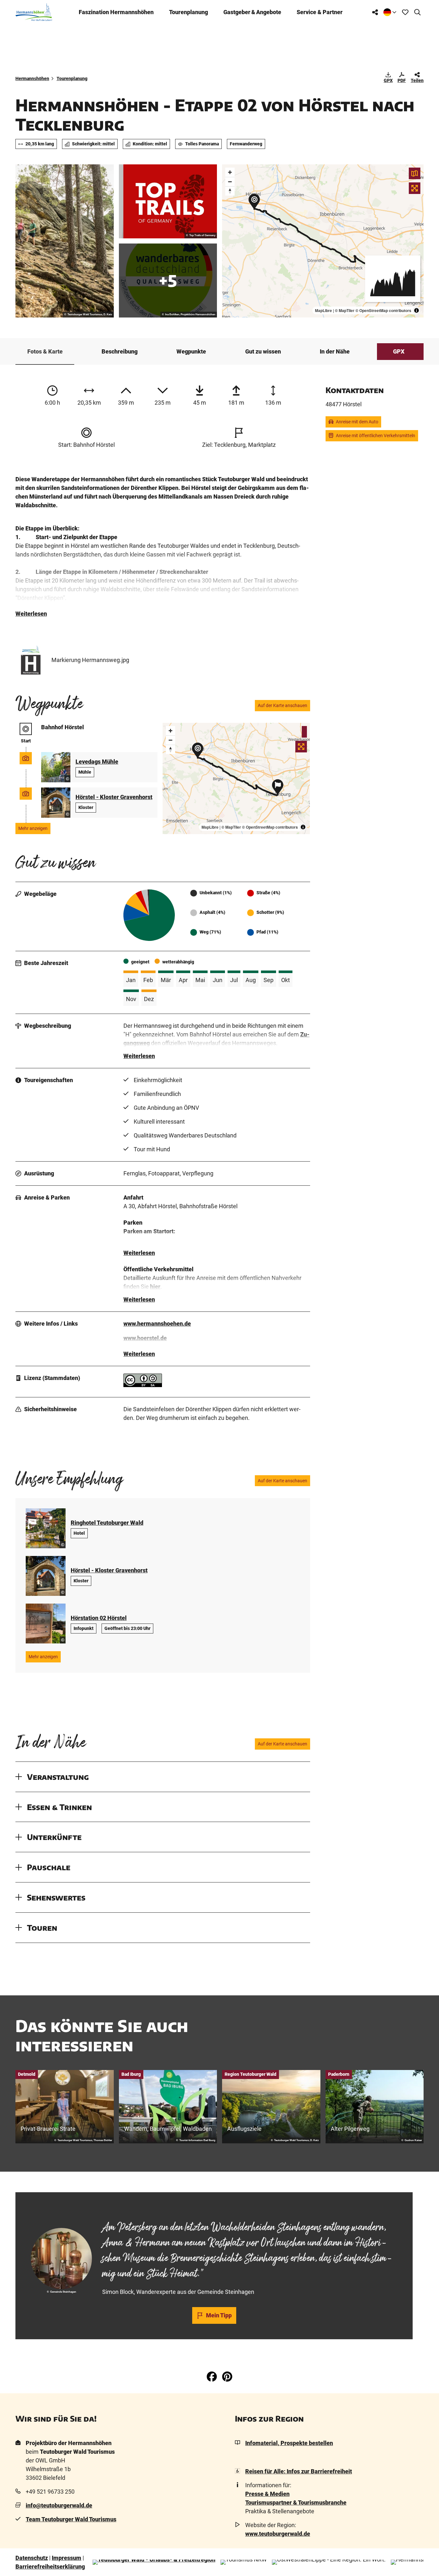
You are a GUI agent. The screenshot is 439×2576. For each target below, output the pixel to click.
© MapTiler (345, 310)
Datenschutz (32, 2558)
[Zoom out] (230, 182)
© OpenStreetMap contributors (383, 310)
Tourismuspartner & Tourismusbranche (296, 2502)
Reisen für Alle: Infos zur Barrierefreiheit (299, 2471)
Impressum (67, 2558)
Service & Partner (320, 12)
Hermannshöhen (32, 78)
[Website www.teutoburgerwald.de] (154, 2562)
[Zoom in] (230, 172)
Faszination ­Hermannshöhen (116, 12)
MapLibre (323, 310)
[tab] (214, 2209)
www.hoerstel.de (145, 1338)
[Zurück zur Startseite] (34, 12)
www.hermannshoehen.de (157, 1324)
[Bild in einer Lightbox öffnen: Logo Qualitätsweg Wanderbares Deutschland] (168, 281)
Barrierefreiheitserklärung (50, 2567)
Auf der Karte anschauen (282, 705)
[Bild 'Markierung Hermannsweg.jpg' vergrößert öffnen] (31, 660)
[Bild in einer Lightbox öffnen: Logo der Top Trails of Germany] (168, 201)
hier (155, 1287)
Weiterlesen (31, 614)
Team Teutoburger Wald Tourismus (71, 2519)
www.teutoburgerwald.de (278, 2534)
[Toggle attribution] (417, 310)
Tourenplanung (188, 12)
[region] (323, 241)
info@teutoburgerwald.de (59, 2505)
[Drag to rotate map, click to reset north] (230, 191)
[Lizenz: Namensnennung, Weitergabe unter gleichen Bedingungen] (143, 1385)
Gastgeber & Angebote (252, 12)
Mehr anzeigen (33, 828)
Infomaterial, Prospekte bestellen (289, 2443)
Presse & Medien (267, 2494)
